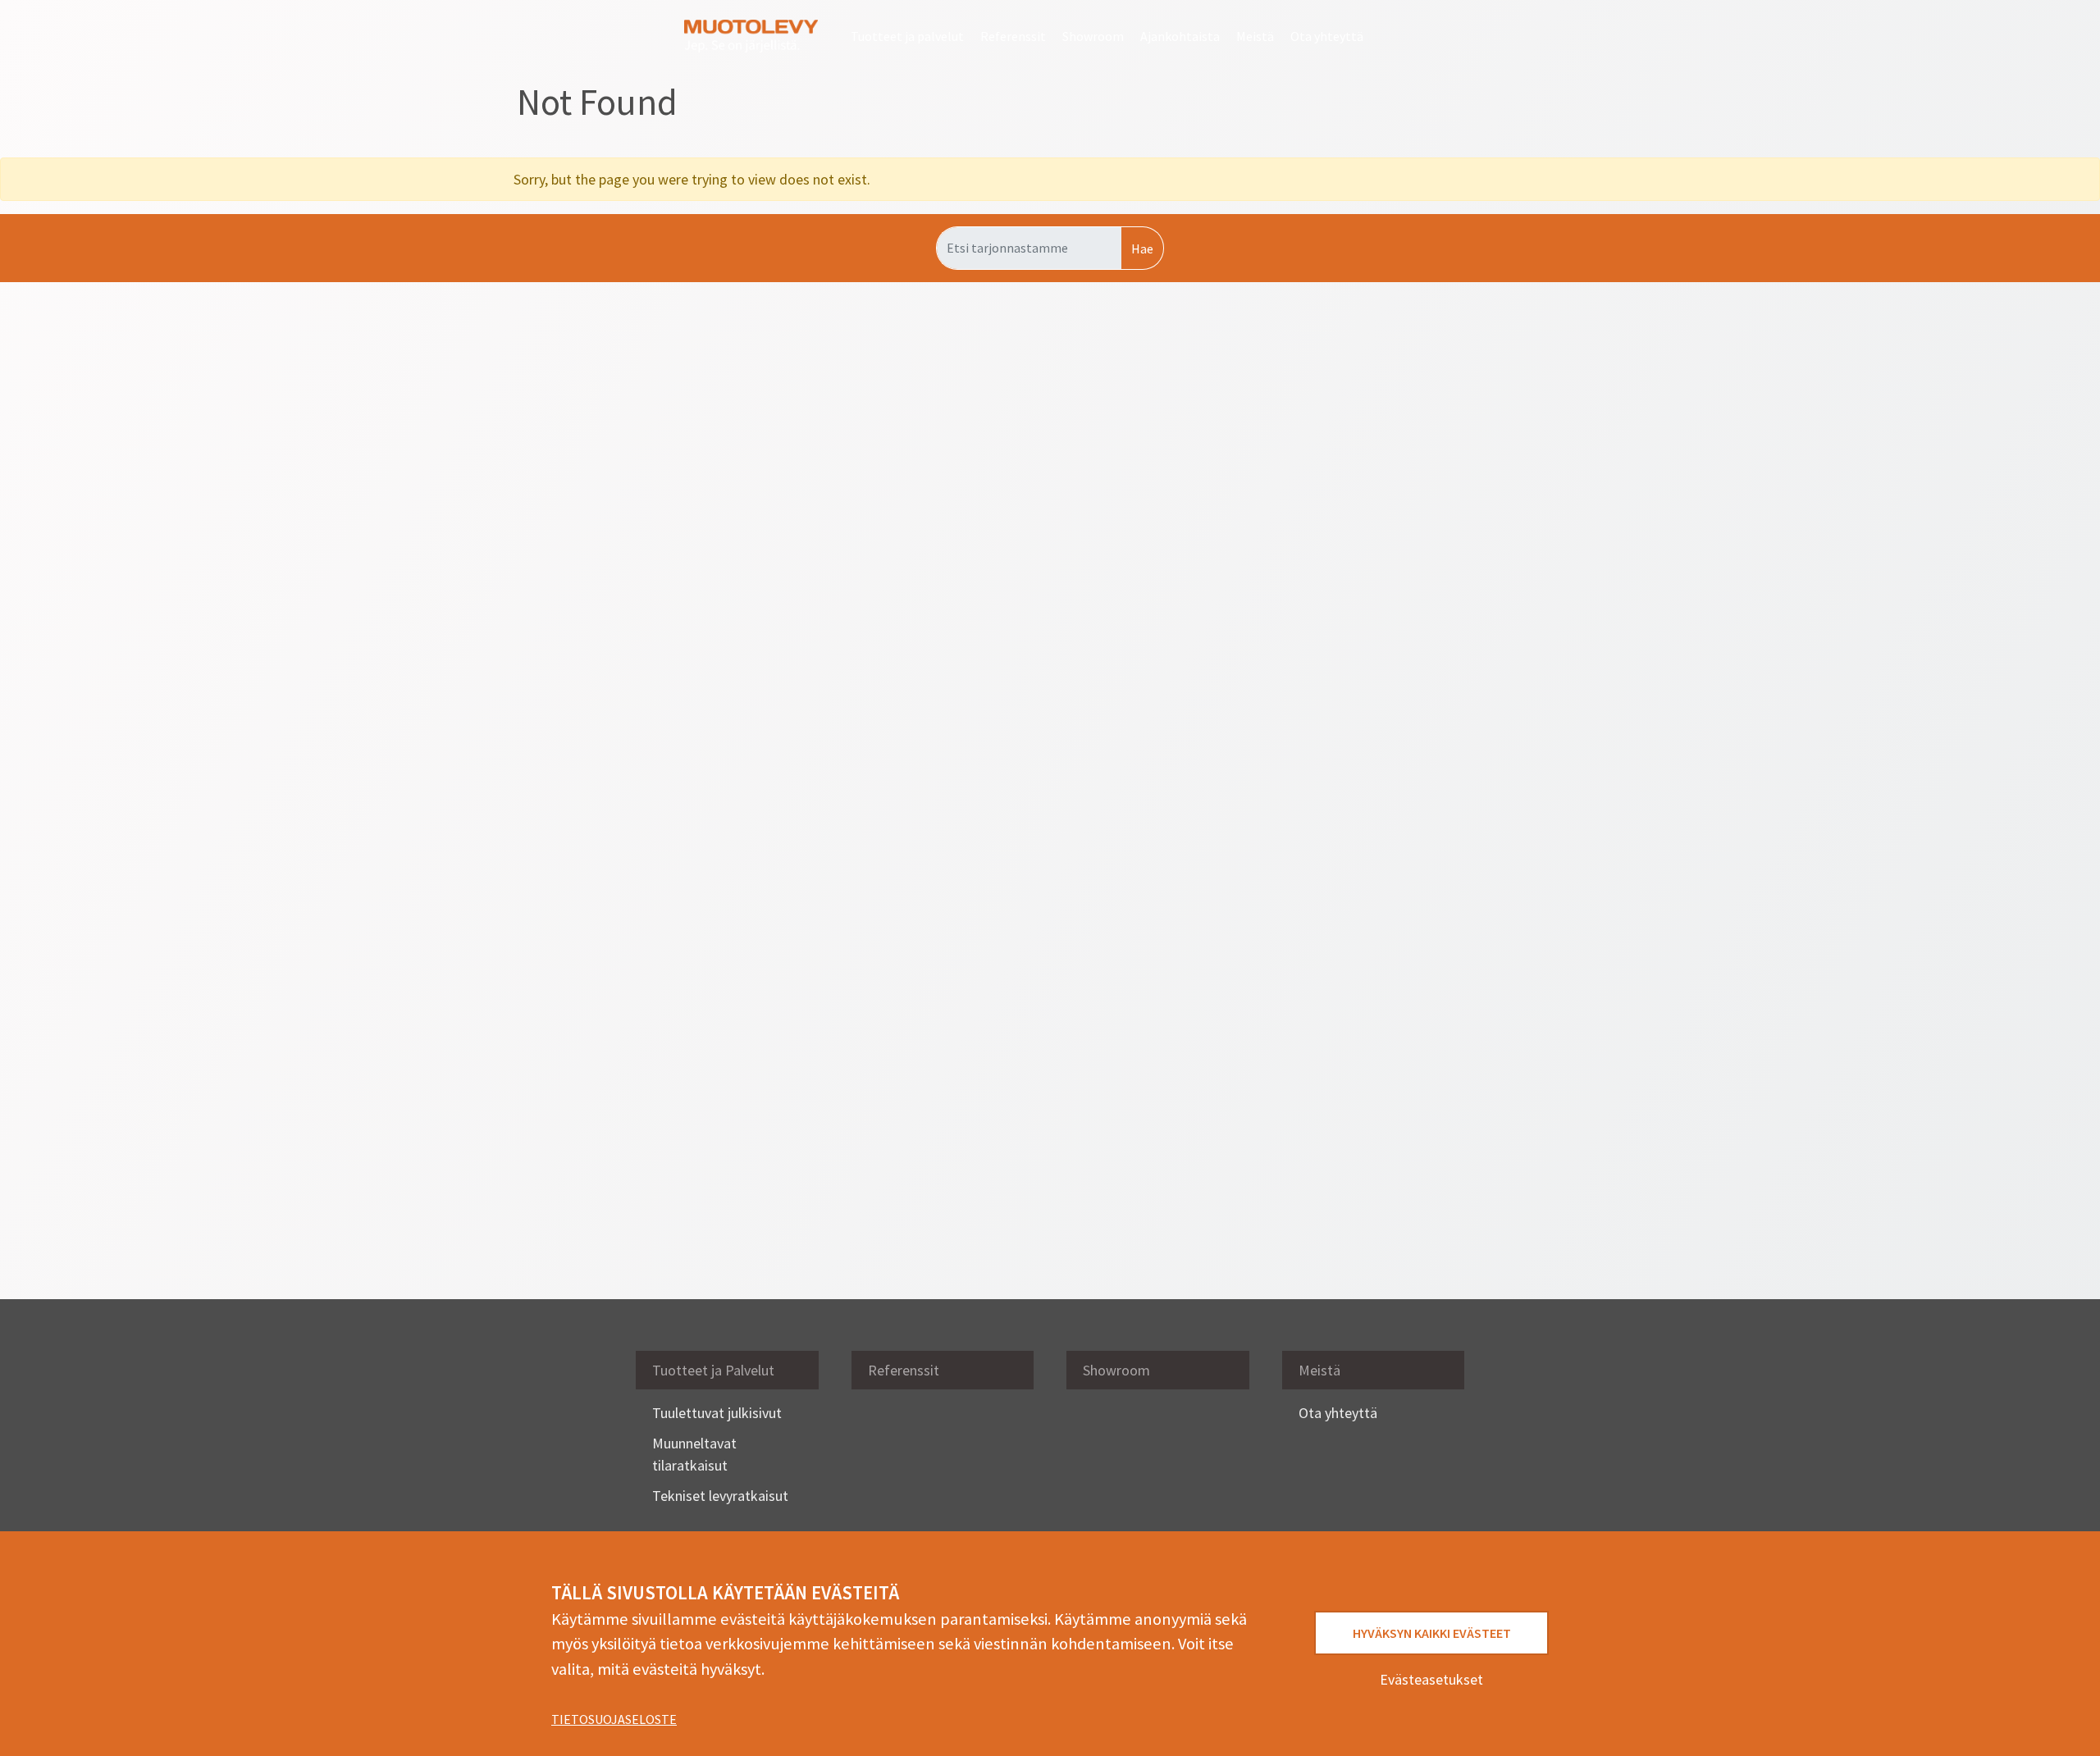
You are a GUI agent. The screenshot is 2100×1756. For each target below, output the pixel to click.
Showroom (1093, 36)
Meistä (1255, 36)
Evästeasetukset (1431, 1679)
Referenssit (1013, 36)
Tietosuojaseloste (614, 1719)
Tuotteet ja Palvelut (713, 1370)
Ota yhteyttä (1327, 36)
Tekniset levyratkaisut (720, 1496)
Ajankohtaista (1180, 36)
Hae (1142, 249)
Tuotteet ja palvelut (907, 36)
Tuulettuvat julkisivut (717, 1413)
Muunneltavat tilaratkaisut (694, 1454)
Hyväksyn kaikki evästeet (1432, 1633)
